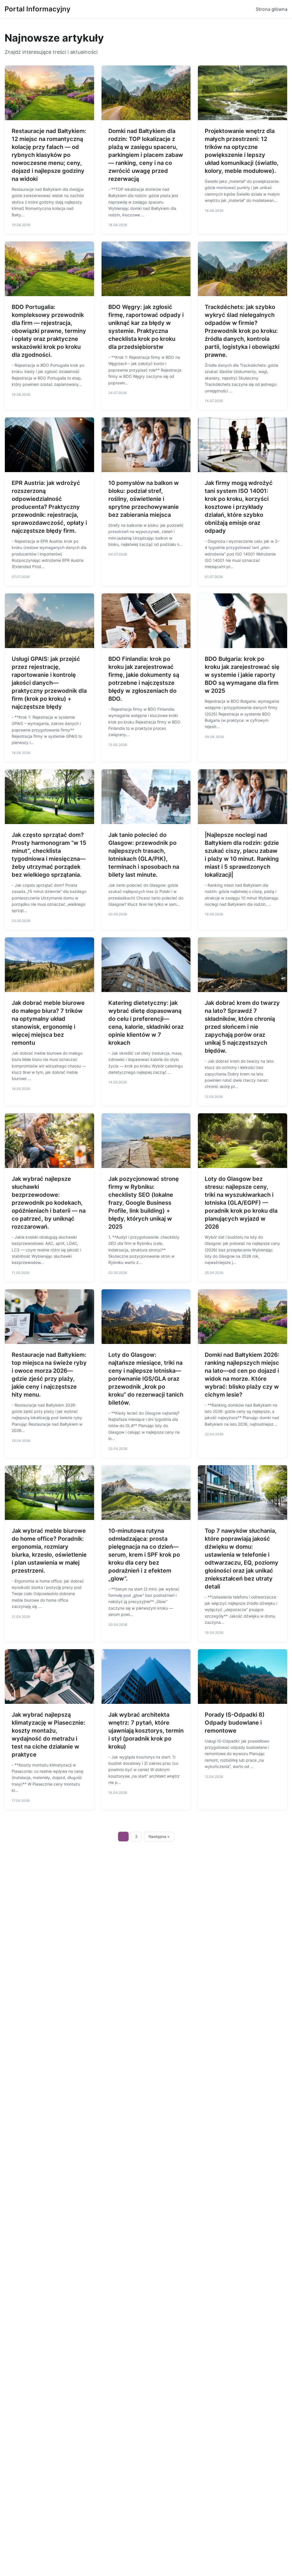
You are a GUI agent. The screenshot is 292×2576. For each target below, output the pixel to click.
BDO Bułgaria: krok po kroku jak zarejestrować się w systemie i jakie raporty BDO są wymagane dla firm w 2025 (242, 675)
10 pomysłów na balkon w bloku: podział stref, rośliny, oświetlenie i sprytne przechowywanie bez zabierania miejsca (144, 499)
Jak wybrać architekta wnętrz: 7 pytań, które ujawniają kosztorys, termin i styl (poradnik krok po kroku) (146, 1731)
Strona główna (272, 9)
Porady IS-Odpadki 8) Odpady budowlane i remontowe (235, 1723)
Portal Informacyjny (37, 9)
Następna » (159, 1837)
